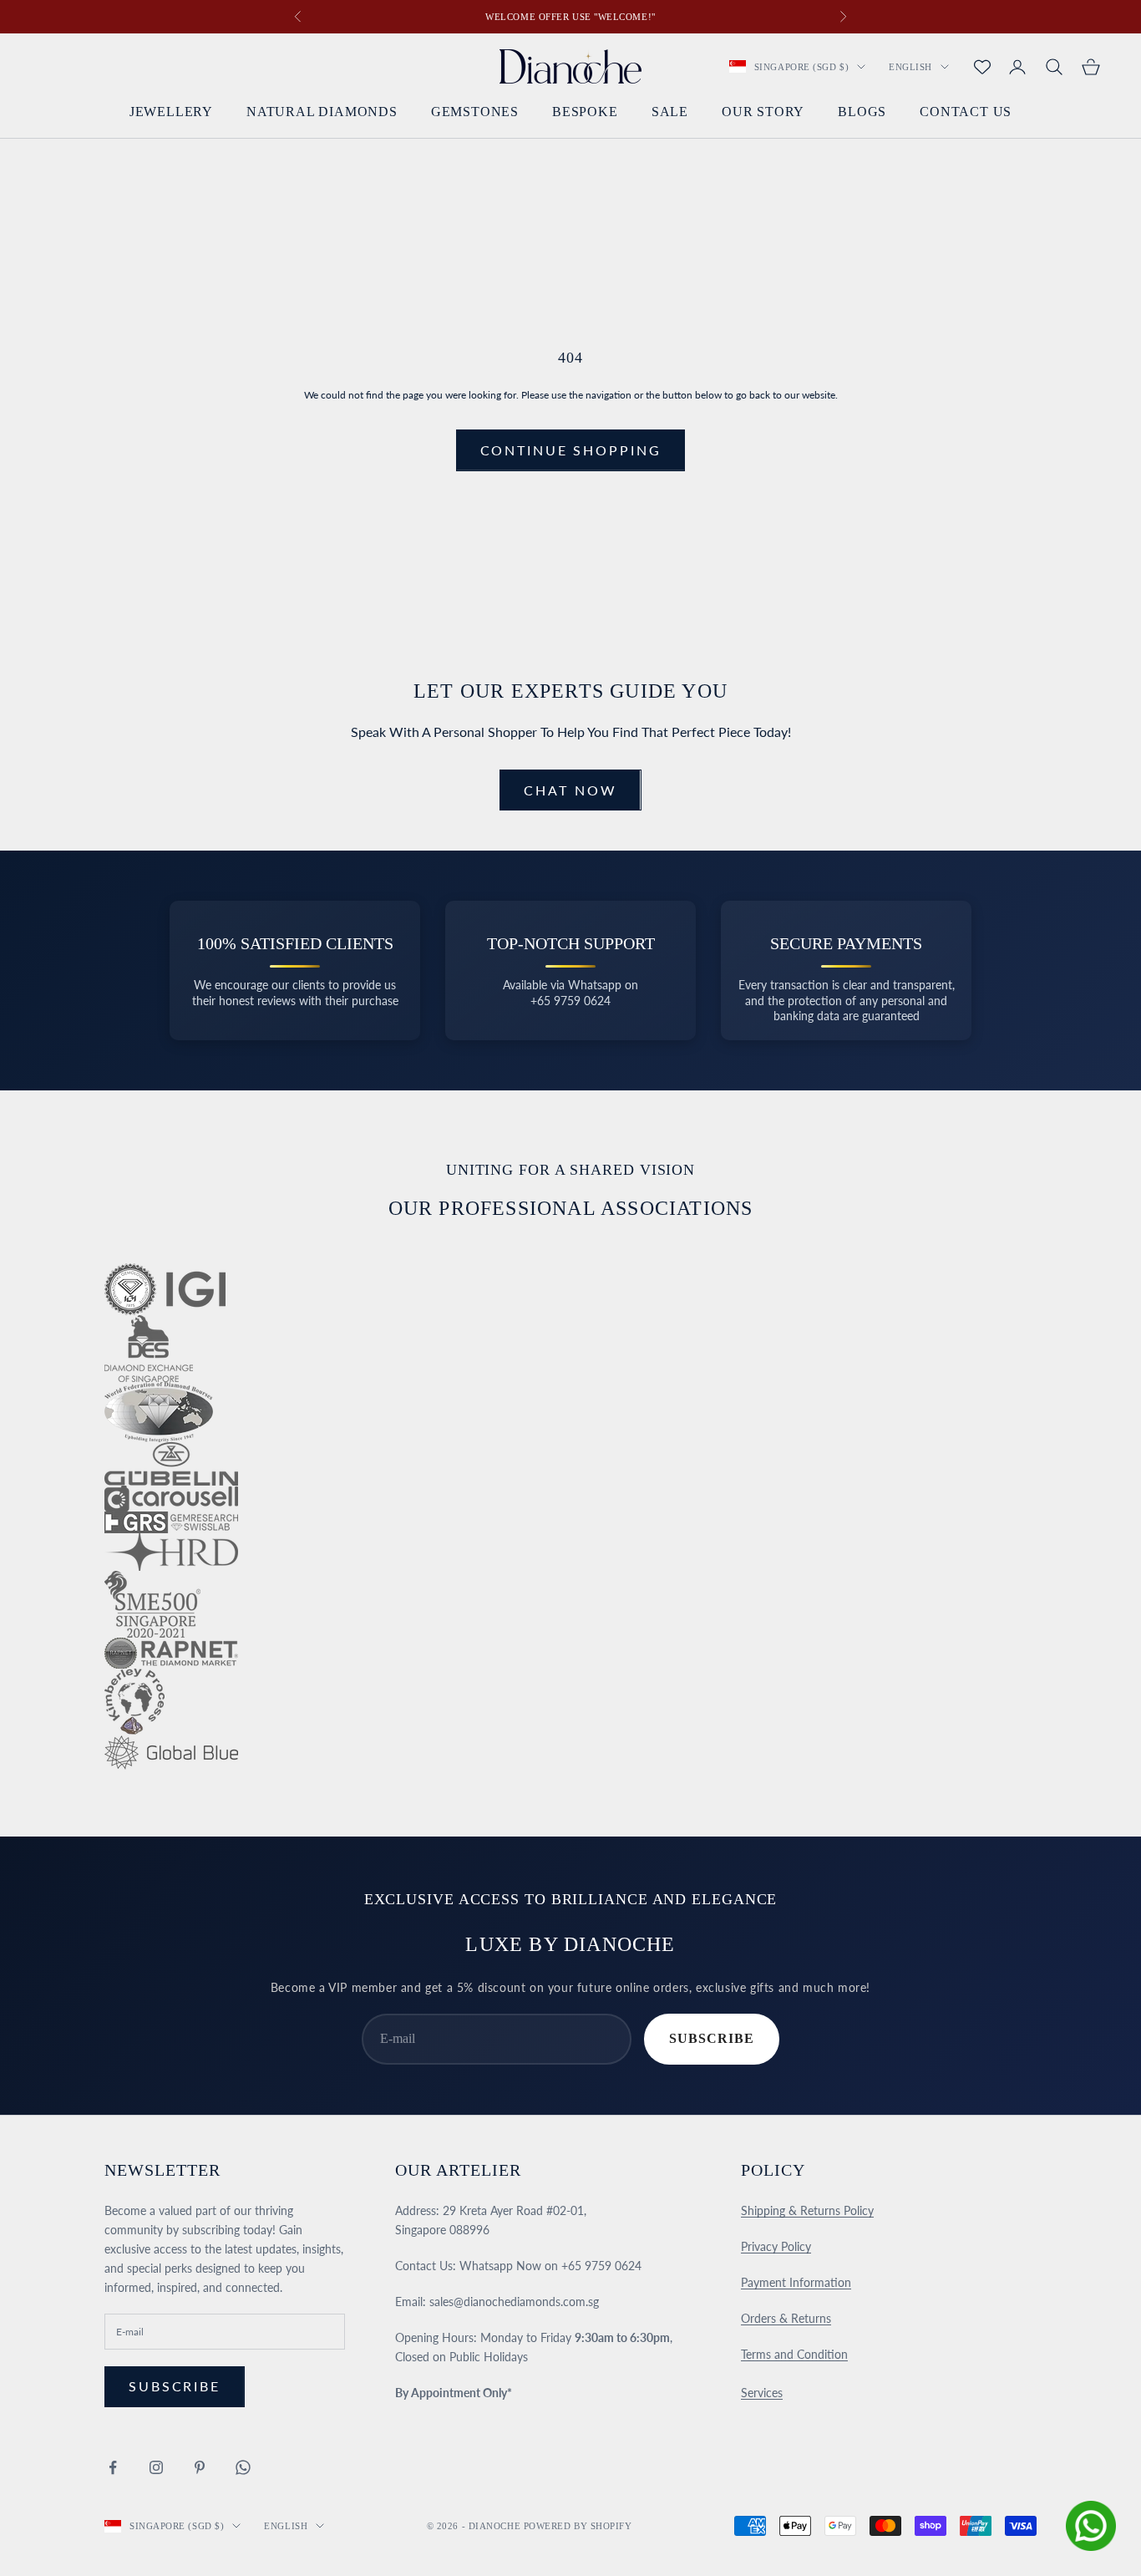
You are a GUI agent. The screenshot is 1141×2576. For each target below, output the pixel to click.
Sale (670, 112)
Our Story (763, 112)
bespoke (585, 112)
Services (762, 2393)
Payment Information (796, 2282)
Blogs (862, 112)
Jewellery (171, 112)
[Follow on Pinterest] (200, 2467)
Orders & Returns (786, 2318)
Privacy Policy (776, 2246)
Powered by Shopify (578, 2526)
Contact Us (966, 112)
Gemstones (475, 112)
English (910, 67)
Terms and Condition (794, 2354)
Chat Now (570, 790)
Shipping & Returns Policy (807, 2210)
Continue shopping (571, 450)
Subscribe (712, 2038)
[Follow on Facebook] (113, 2467)
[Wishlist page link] (982, 67)
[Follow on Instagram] (156, 2467)
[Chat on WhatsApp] (1091, 2526)
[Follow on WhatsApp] (243, 2467)
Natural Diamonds (322, 112)
